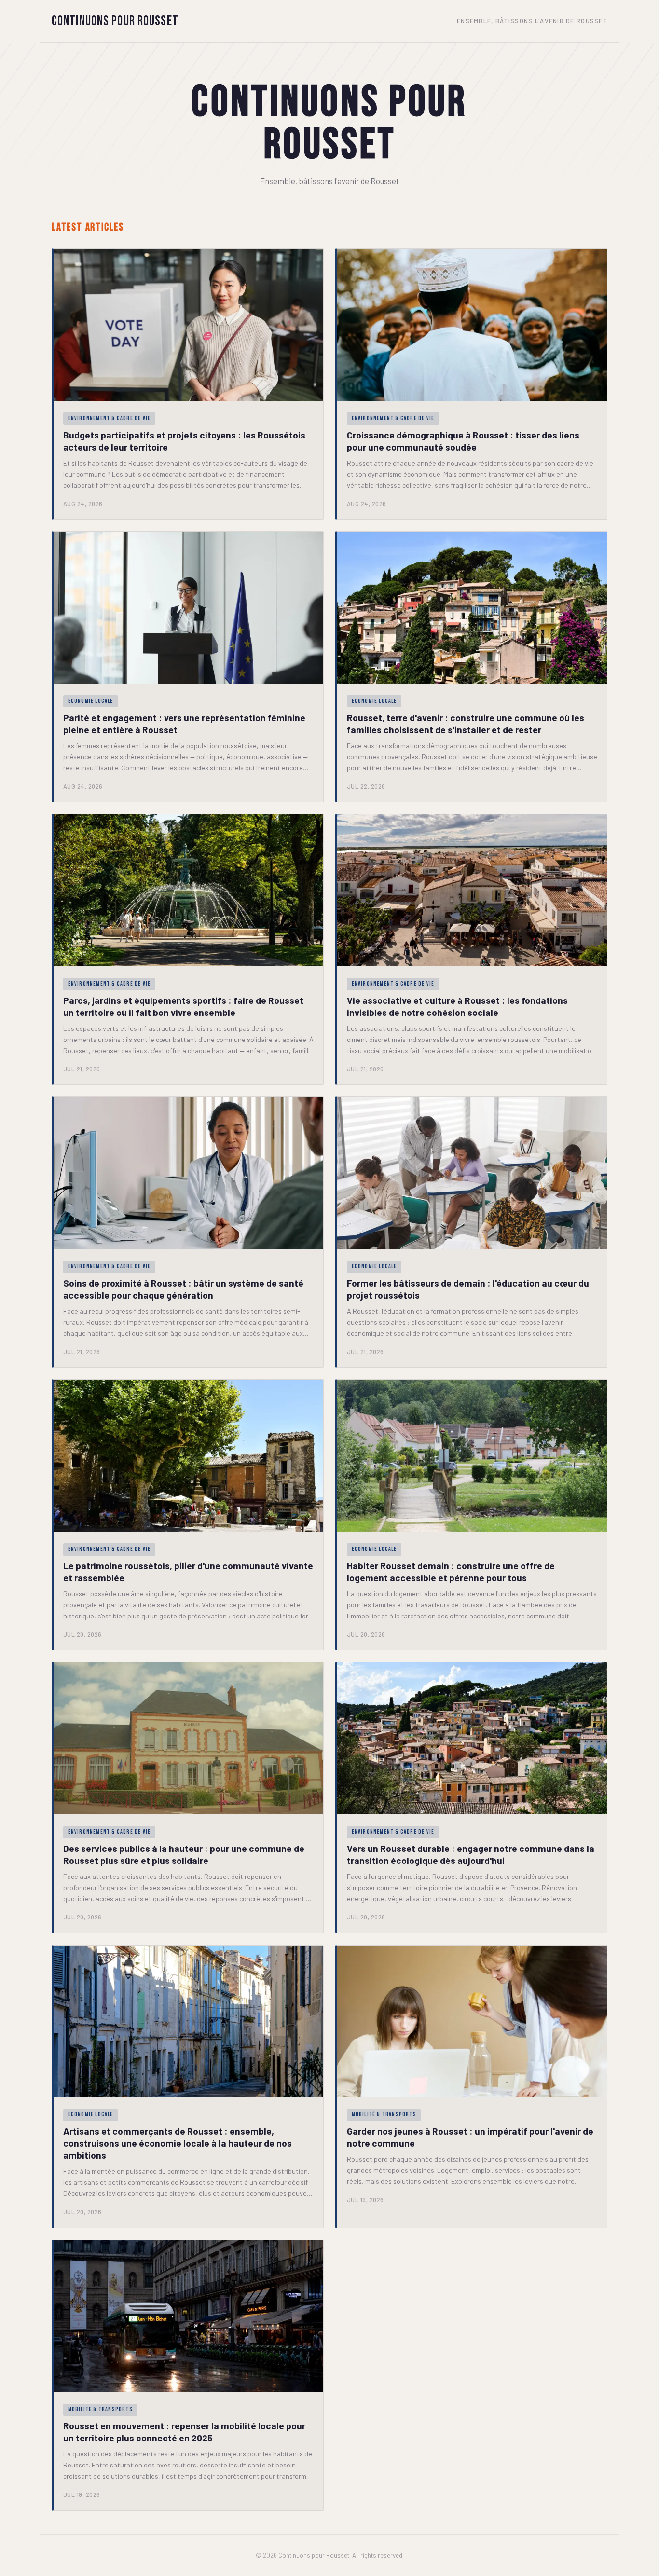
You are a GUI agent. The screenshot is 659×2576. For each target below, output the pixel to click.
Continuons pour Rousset (115, 21)
